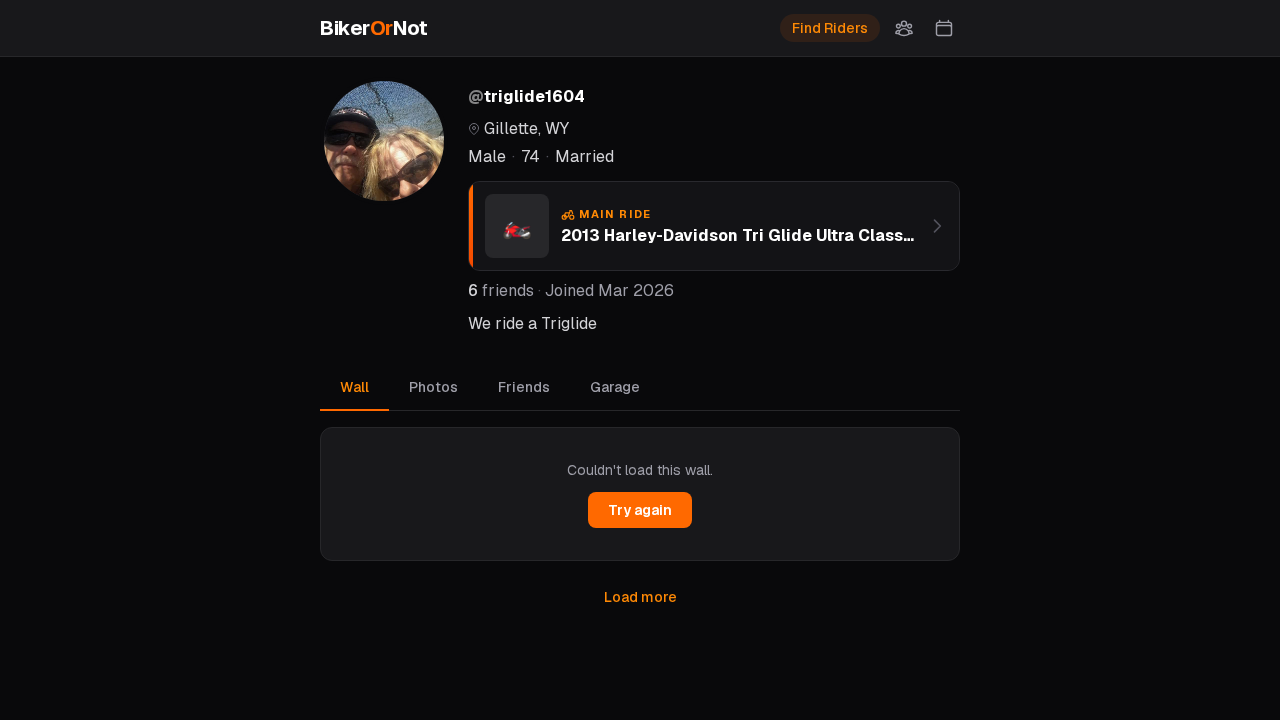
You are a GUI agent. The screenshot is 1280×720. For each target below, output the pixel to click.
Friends (524, 387)
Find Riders (830, 28)
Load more (640, 597)
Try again (640, 510)
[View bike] (937, 226)
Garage (615, 387)
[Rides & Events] (944, 28)
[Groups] (904, 28)
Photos (433, 387)
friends (501, 290)
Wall (354, 387)
